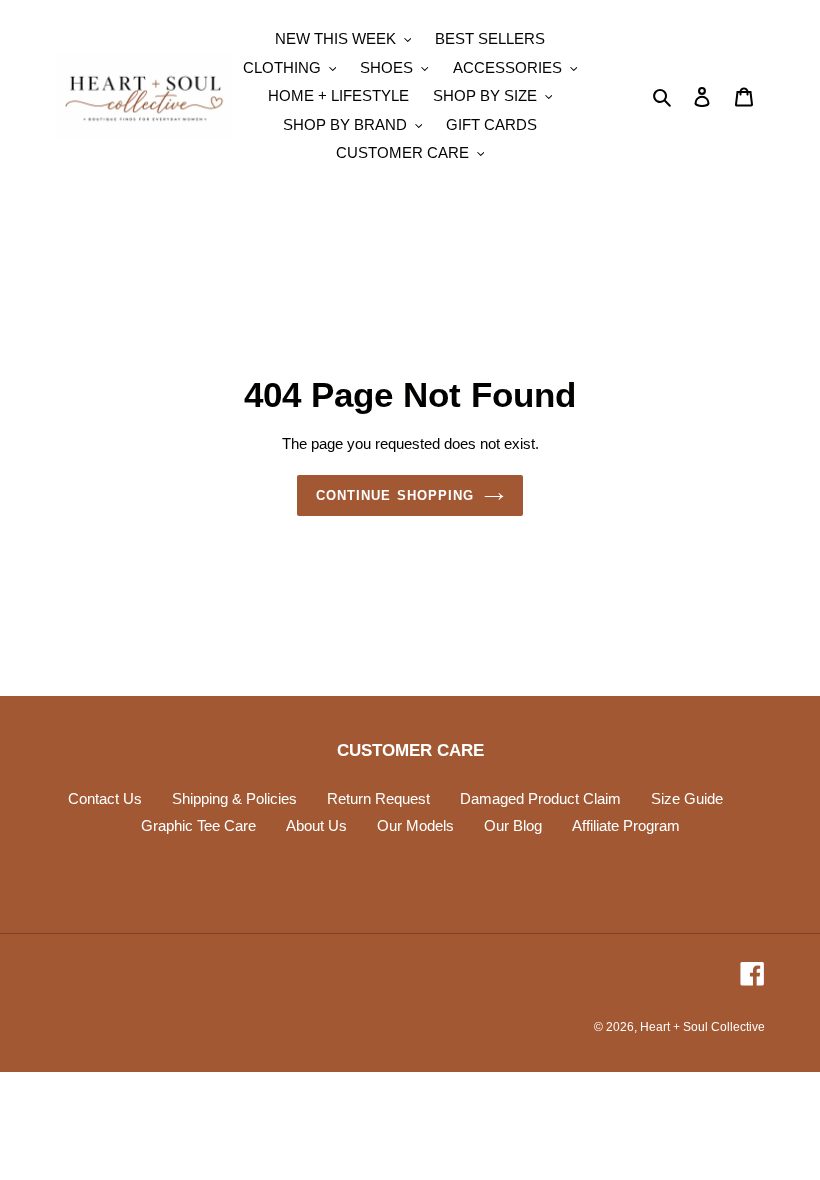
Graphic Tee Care (198, 825)
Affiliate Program (626, 825)
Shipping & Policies (234, 798)
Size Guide (687, 798)
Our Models (415, 825)
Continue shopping (395, 495)
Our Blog (513, 825)
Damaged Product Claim (540, 798)
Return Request (378, 798)
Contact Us (105, 798)
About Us (316, 825)
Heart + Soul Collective (702, 1027)
